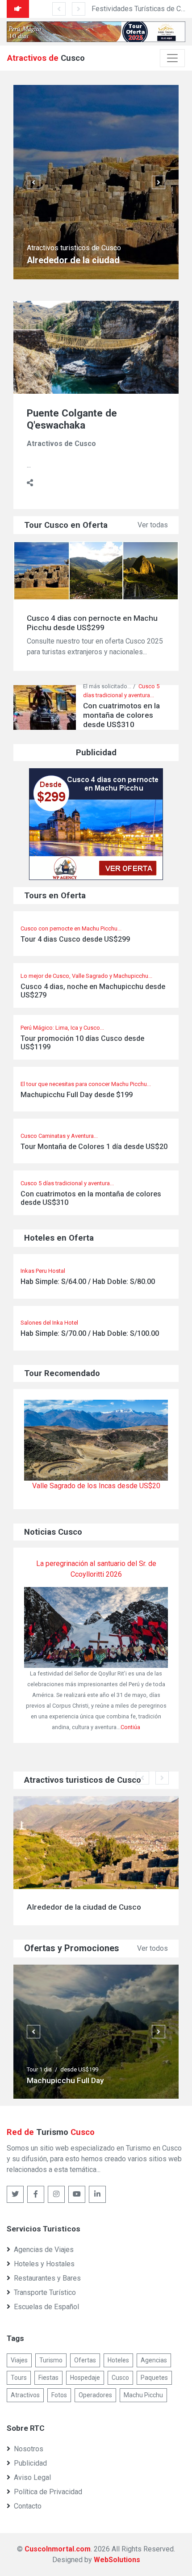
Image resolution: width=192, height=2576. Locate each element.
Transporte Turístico (45, 2292)
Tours (19, 2378)
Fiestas (48, 2378)
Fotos (59, 2395)
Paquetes (154, 2378)
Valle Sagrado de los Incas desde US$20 (96, 1486)
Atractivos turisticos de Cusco (74, 248)
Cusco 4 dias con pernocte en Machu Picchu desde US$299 (92, 623)
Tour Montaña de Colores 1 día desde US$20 (94, 1147)
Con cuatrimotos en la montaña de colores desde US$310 (91, 1198)
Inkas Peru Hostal (43, 1271)
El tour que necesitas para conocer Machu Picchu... (86, 1084)
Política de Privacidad (48, 2492)
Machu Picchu (143, 2395)
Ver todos (152, 1948)
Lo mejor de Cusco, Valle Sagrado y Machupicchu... (86, 976)
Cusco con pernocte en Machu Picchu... (71, 928)
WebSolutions (117, 2560)
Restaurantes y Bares (47, 2278)
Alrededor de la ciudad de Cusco (84, 1907)
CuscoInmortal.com (58, 2549)
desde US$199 (79, 2069)
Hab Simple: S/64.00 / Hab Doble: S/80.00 (88, 1282)
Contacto (28, 2506)
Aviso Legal (32, 2477)
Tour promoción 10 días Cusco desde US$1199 (82, 1043)
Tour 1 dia (39, 2069)
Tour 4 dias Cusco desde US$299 (75, 939)
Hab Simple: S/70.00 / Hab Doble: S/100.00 (90, 1333)
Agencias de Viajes (44, 2250)
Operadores (95, 2395)
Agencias (154, 2360)
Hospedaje (85, 2378)
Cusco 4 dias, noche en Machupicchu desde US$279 (93, 991)
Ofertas (85, 2360)
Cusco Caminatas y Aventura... (59, 1136)
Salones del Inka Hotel (49, 1323)
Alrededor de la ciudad (73, 260)
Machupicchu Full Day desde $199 (77, 1095)
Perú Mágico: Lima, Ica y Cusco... (62, 1028)
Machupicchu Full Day (65, 2080)
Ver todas (153, 525)
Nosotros (29, 2449)
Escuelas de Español (46, 2307)
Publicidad (30, 2463)
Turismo (51, 2360)
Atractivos (25, 2395)
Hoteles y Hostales (44, 2264)
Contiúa (130, 1727)
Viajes (19, 2360)
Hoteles (118, 2360)
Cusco (120, 2378)
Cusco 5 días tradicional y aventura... (67, 1183)
